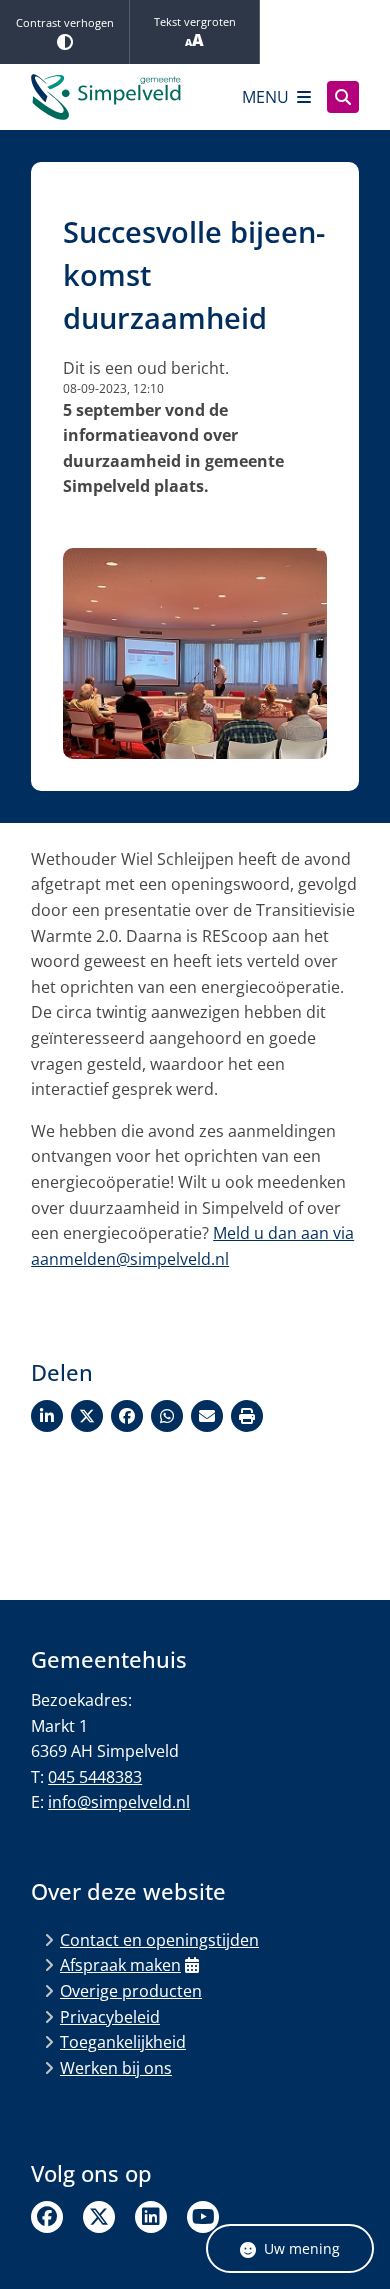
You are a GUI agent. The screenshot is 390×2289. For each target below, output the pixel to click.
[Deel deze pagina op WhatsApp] (167, 1416)
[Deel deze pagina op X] (87, 1416)
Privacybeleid (110, 2017)
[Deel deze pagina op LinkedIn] (47, 1416)
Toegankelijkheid (123, 2042)
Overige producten (131, 1991)
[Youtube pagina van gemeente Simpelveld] (203, 2217)
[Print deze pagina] (247, 1416)
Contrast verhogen (65, 22)
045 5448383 (95, 1777)
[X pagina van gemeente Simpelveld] (99, 2217)
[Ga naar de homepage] (106, 97)
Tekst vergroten (195, 21)
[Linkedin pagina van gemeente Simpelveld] (151, 2217)
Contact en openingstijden (159, 1940)
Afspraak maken (120, 1965)
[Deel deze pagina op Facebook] (127, 1416)
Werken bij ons (116, 2068)
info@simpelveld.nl (119, 1802)
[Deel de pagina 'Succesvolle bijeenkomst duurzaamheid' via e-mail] (207, 1416)
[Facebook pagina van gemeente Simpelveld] (47, 2217)
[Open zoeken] (343, 97)
